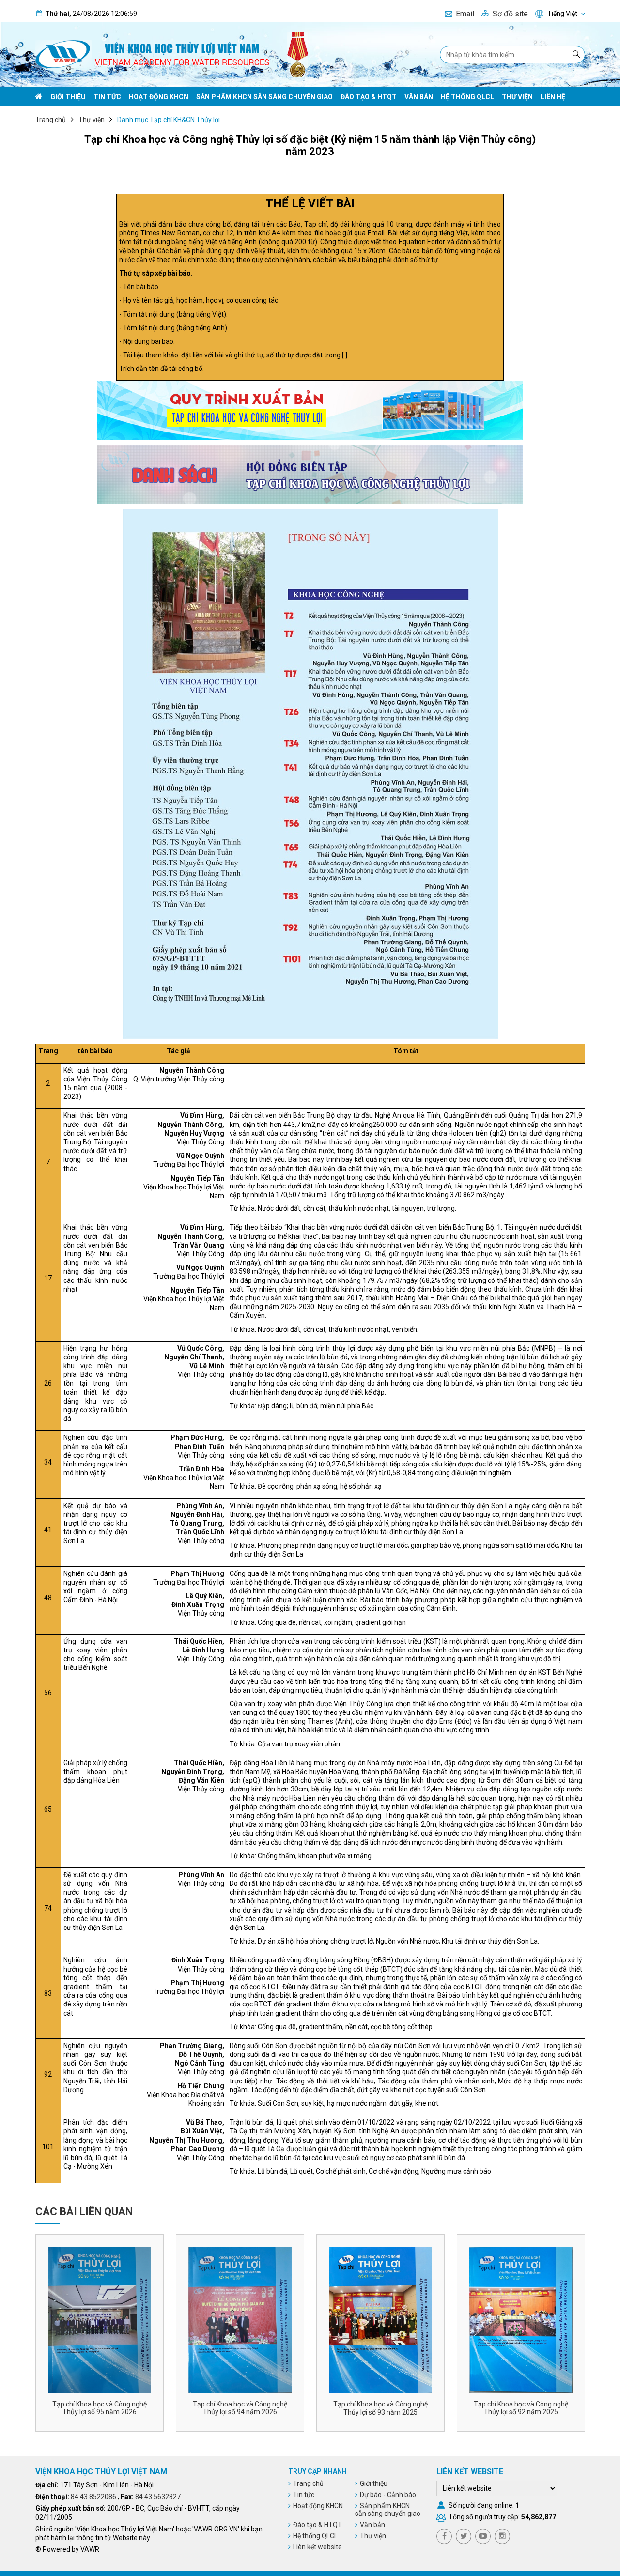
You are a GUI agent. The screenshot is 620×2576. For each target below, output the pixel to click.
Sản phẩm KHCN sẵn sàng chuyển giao (264, 97)
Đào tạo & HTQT (369, 97)
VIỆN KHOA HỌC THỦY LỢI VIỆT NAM (101, 2472)
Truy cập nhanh (318, 2471)
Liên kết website (318, 2547)
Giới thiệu (68, 97)
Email (465, 14)
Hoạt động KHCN (159, 97)
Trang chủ (51, 120)
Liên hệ (553, 97)
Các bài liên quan (84, 2212)
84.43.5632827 (158, 2497)
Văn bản (419, 97)
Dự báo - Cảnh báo (388, 2495)
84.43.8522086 (93, 2497)
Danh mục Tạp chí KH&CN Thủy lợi (169, 120)
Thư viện (517, 97)
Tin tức (107, 97)
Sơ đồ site (510, 14)
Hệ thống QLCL (467, 97)
